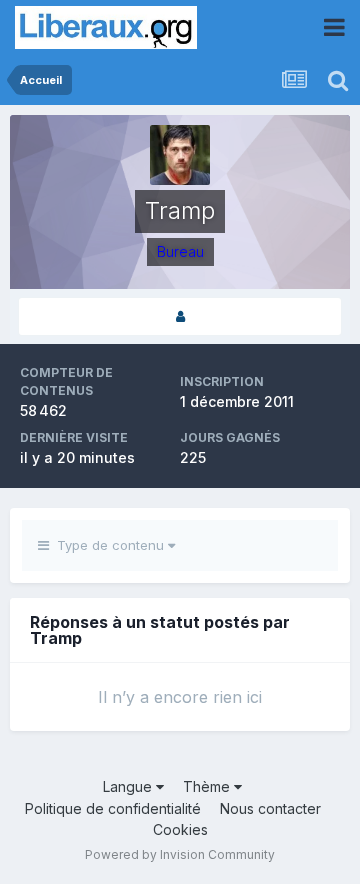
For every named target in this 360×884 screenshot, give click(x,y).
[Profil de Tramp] (180, 316)
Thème (208, 786)
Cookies (180, 829)
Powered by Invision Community (180, 854)
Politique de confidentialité (113, 808)
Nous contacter (270, 808)
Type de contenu (108, 545)
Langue (129, 786)
